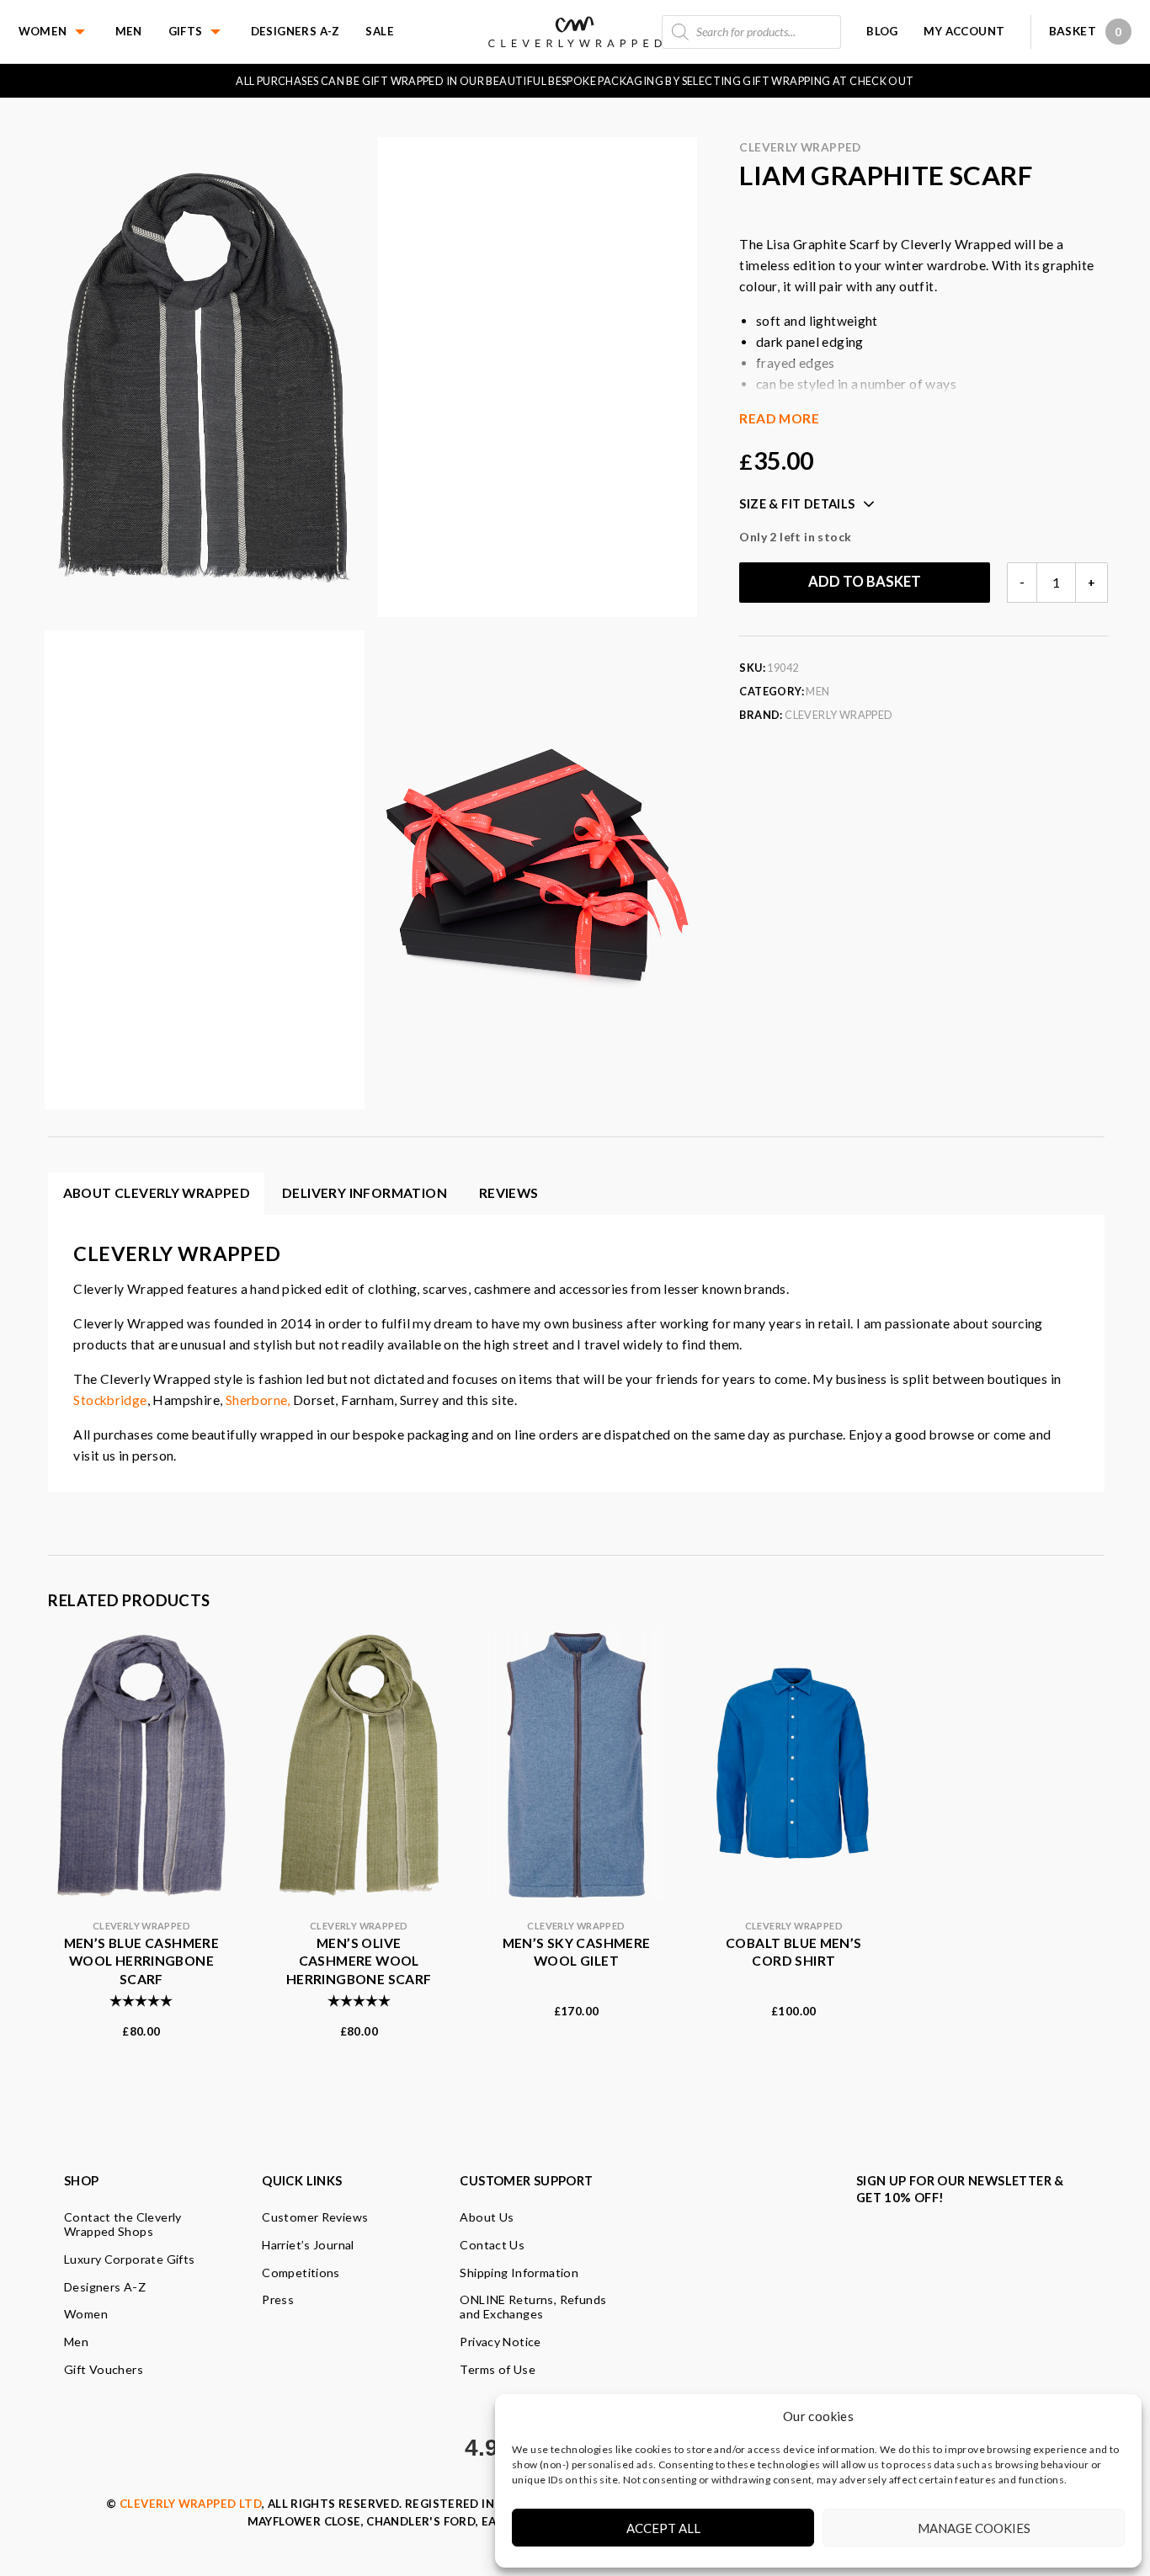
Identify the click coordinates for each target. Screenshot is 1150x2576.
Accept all (663, 2528)
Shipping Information (519, 2273)
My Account (964, 31)
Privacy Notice (500, 2342)
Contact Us (492, 2245)
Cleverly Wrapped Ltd (191, 2504)
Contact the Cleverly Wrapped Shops (123, 2224)
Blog (882, 31)
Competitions (301, 2273)
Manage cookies (974, 2528)
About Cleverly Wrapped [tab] (157, 1193)
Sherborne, (258, 1400)
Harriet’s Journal (308, 2245)
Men (129, 31)
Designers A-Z (295, 31)
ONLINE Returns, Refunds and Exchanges (533, 2307)
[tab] (509, 1194)
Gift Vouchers (104, 2369)
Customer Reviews (315, 2217)
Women (43, 31)
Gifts (186, 31)
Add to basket (865, 582)
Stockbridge (110, 1400)
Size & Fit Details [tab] (797, 504)
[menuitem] (67, 32)
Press (278, 2299)
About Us (487, 2217)
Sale (380, 31)
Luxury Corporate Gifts (130, 2259)
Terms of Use (498, 2369)
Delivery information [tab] (365, 1193)
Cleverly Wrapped (800, 147)
